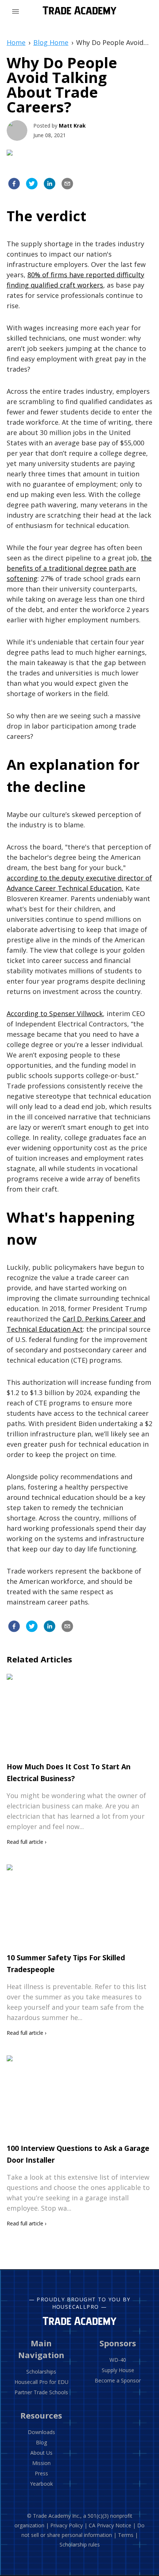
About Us (41, 2453)
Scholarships (41, 2372)
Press (41, 2473)
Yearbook (41, 2484)
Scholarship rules (80, 2544)
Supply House (118, 2370)
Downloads (41, 2432)
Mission (41, 2463)
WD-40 (118, 2360)
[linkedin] (50, 185)
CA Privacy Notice (110, 2525)
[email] (67, 185)
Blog (41, 2442)
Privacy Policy (67, 2525)
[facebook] (14, 185)
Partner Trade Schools (41, 2392)
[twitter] (32, 185)
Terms (126, 2535)
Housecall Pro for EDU (41, 2382)
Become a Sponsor (118, 2380)
